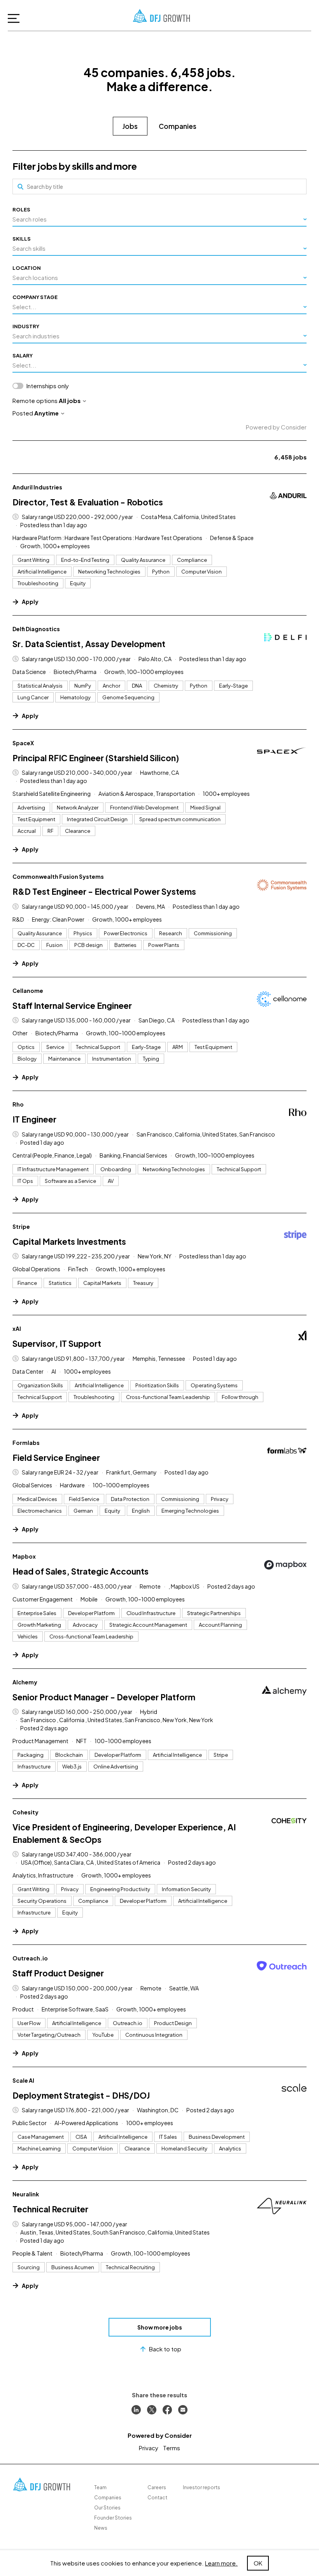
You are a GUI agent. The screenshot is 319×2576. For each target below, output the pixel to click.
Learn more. (221, 2563)
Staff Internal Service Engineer (72, 1006)
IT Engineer (34, 1119)
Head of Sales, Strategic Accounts (81, 1571)
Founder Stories (113, 2518)
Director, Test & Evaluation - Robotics (88, 502)
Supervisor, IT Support (57, 1343)
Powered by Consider (276, 427)
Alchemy (25, 1682)
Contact (157, 2498)
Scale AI (23, 2080)
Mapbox (24, 1556)
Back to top (165, 2349)
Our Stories (107, 2508)
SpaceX (23, 743)
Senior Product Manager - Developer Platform (104, 1697)
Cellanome (28, 991)
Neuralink (26, 2194)
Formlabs (26, 1443)
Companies (178, 126)
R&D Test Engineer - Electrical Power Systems (104, 891)
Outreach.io (30, 1958)
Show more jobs (160, 2327)
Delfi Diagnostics (36, 629)
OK (258, 2563)
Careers (157, 2487)
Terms (172, 2448)
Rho (18, 1104)
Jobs (130, 126)
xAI (17, 1328)
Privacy (149, 2448)
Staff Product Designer (58, 1973)
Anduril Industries (37, 487)
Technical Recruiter (50, 2209)
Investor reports (202, 2487)
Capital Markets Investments (69, 1241)
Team (100, 2487)
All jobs (70, 400)
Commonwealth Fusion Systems (58, 876)
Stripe (21, 1226)
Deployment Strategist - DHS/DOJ (81, 2095)
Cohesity (25, 1812)
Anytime (46, 413)
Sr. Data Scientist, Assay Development (89, 644)
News (101, 2528)
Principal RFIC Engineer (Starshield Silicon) (96, 758)
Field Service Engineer (56, 1458)
